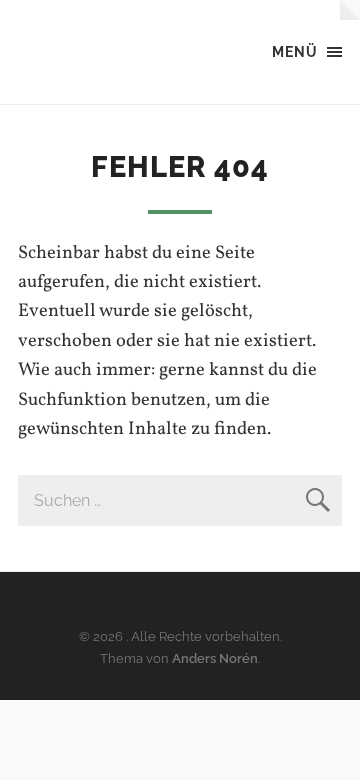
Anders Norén (215, 658)
